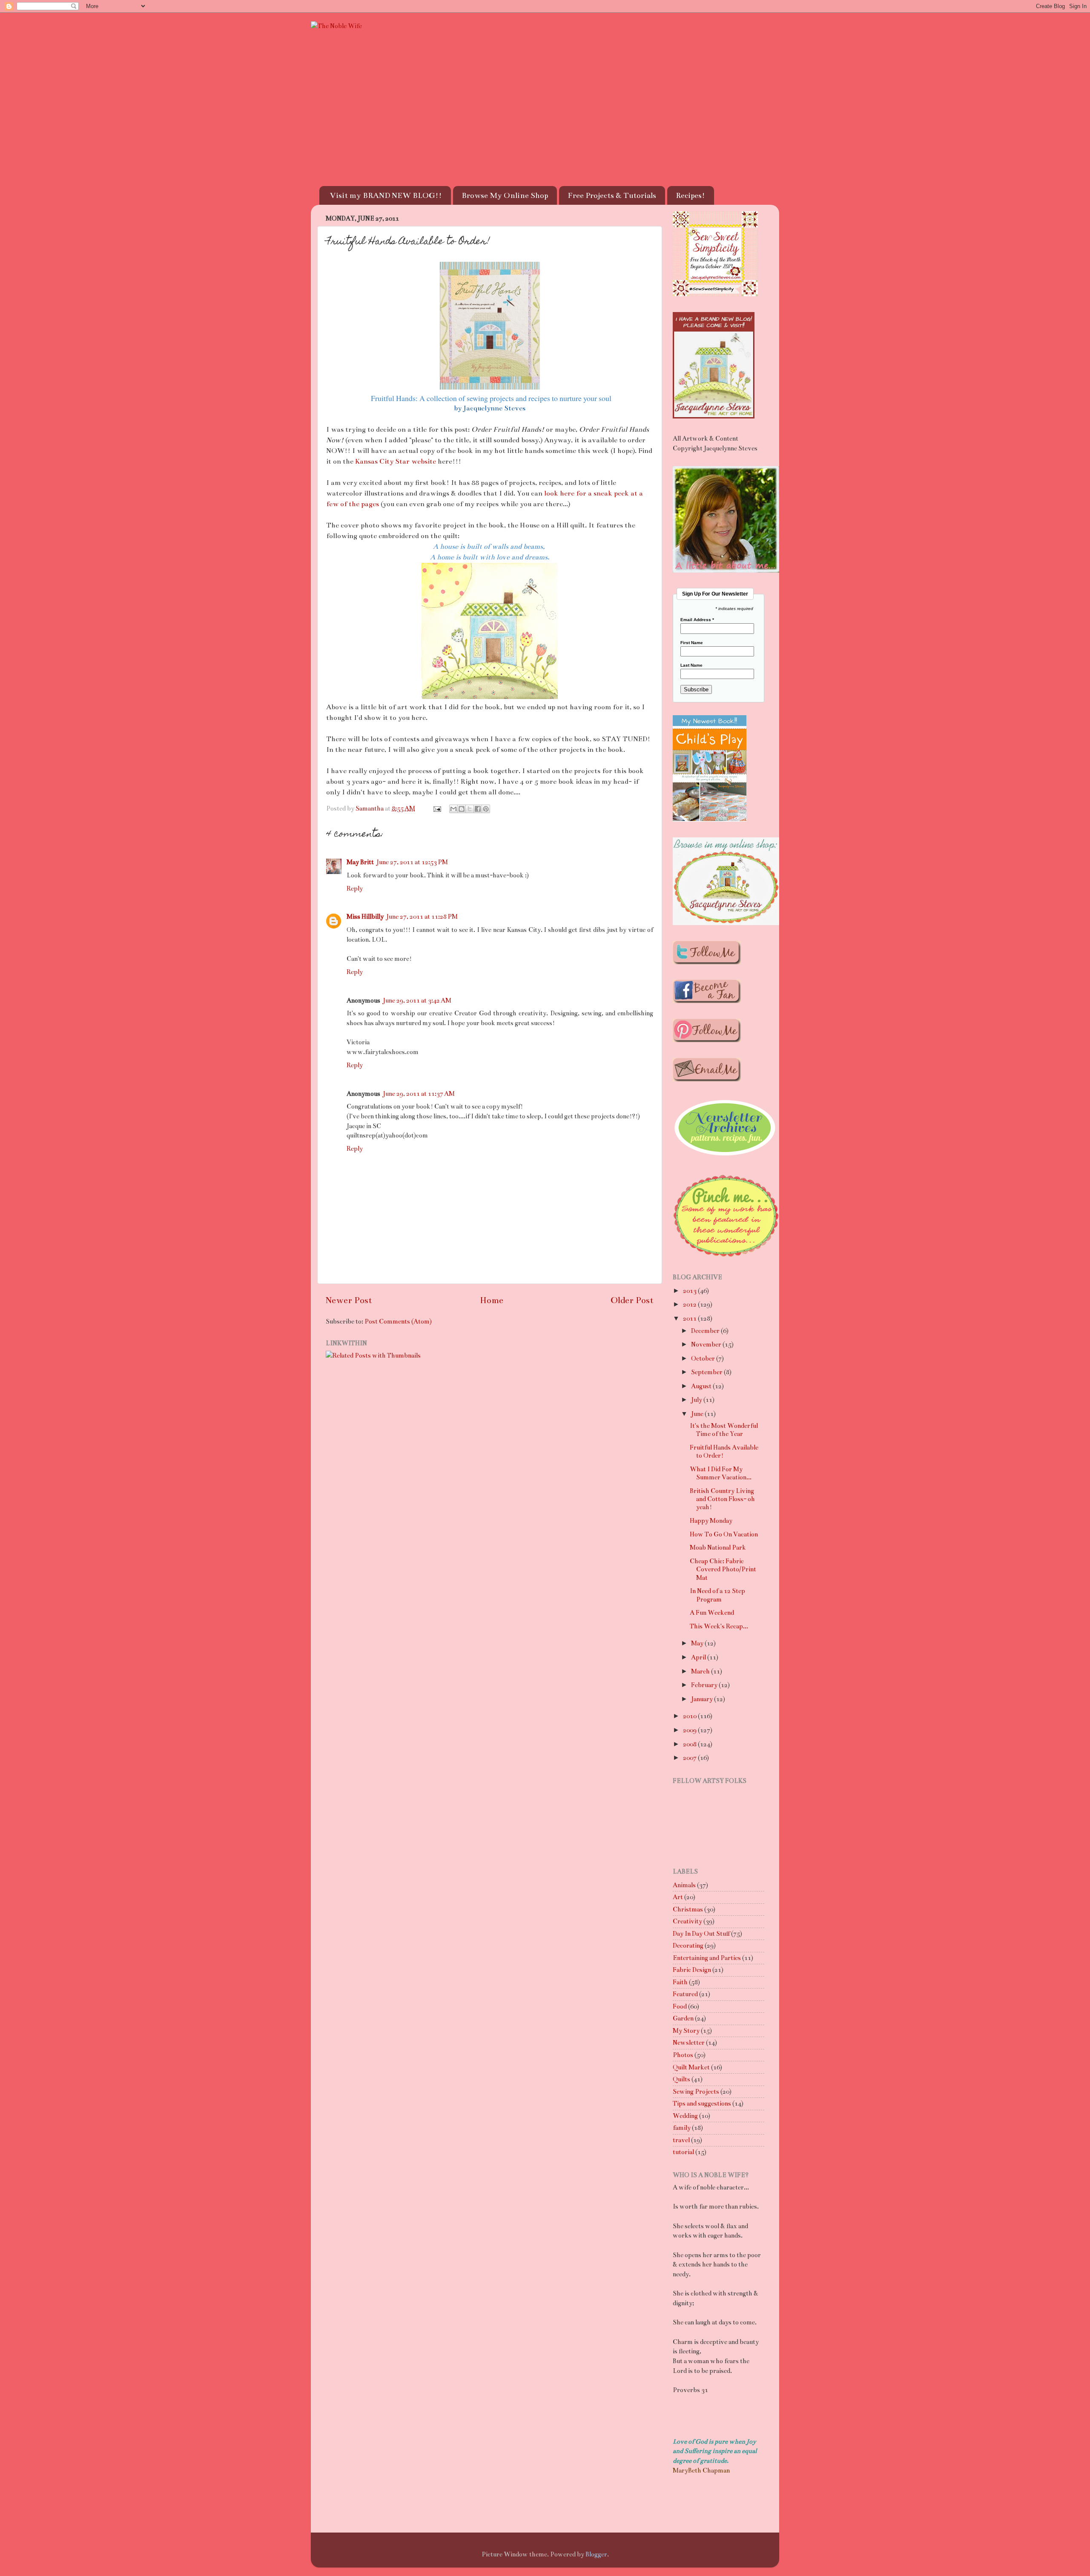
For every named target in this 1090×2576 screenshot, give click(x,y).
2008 (690, 1744)
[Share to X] (470, 809)
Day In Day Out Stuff (701, 1934)
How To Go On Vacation (724, 1534)
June (698, 1414)
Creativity (687, 1921)
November (707, 1344)
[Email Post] (436, 808)
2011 (690, 1318)
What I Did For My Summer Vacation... (721, 1473)
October (704, 1358)
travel (681, 2140)
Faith (680, 1982)
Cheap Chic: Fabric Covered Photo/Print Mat (723, 1569)
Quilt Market (691, 2067)
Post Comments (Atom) (398, 1321)
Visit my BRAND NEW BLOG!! (386, 195)
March (701, 1671)
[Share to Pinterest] (486, 809)
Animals (684, 1885)
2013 (690, 1291)
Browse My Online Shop (505, 195)
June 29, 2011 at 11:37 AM (419, 1094)
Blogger (596, 2554)
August (702, 1386)
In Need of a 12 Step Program (717, 1595)
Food (680, 2006)
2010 (690, 1716)
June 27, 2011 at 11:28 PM (422, 917)
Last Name (691, 665)
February (705, 1685)
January (703, 1699)
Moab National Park (718, 1547)
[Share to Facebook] (478, 809)
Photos (683, 2055)
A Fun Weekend (712, 1613)
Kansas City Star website (396, 461)
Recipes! (690, 195)
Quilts (681, 2079)
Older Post (632, 1300)
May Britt (360, 862)
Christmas (688, 1909)
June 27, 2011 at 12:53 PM (412, 862)
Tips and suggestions (702, 2103)
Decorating (688, 1946)
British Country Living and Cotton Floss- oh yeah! (722, 1499)
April (699, 1657)
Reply (355, 888)
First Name (692, 643)
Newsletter (689, 2043)
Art (678, 1897)
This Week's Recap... (719, 1626)
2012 (690, 1304)
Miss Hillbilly (365, 917)
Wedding (685, 2116)
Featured (685, 1994)
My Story (686, 2031)
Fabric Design (692, 1970)
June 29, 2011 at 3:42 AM (417, 1000)
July (697, 1400)
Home (492, 1300)
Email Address (697, 620)
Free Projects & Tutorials (612, 195)
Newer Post (349, 1300)
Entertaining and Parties (707, 1958)
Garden (683, 2018)
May (698, 1643)
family (682, 2128)
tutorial (683, 2152)
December (706, 1331)
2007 (690, 1758)
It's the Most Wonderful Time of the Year (724, 1430)
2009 (690, 1730)
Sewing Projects (696, 2092)
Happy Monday (711, 1521)
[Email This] (453, 809)
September (707, 1372)
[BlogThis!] (462, 809)
